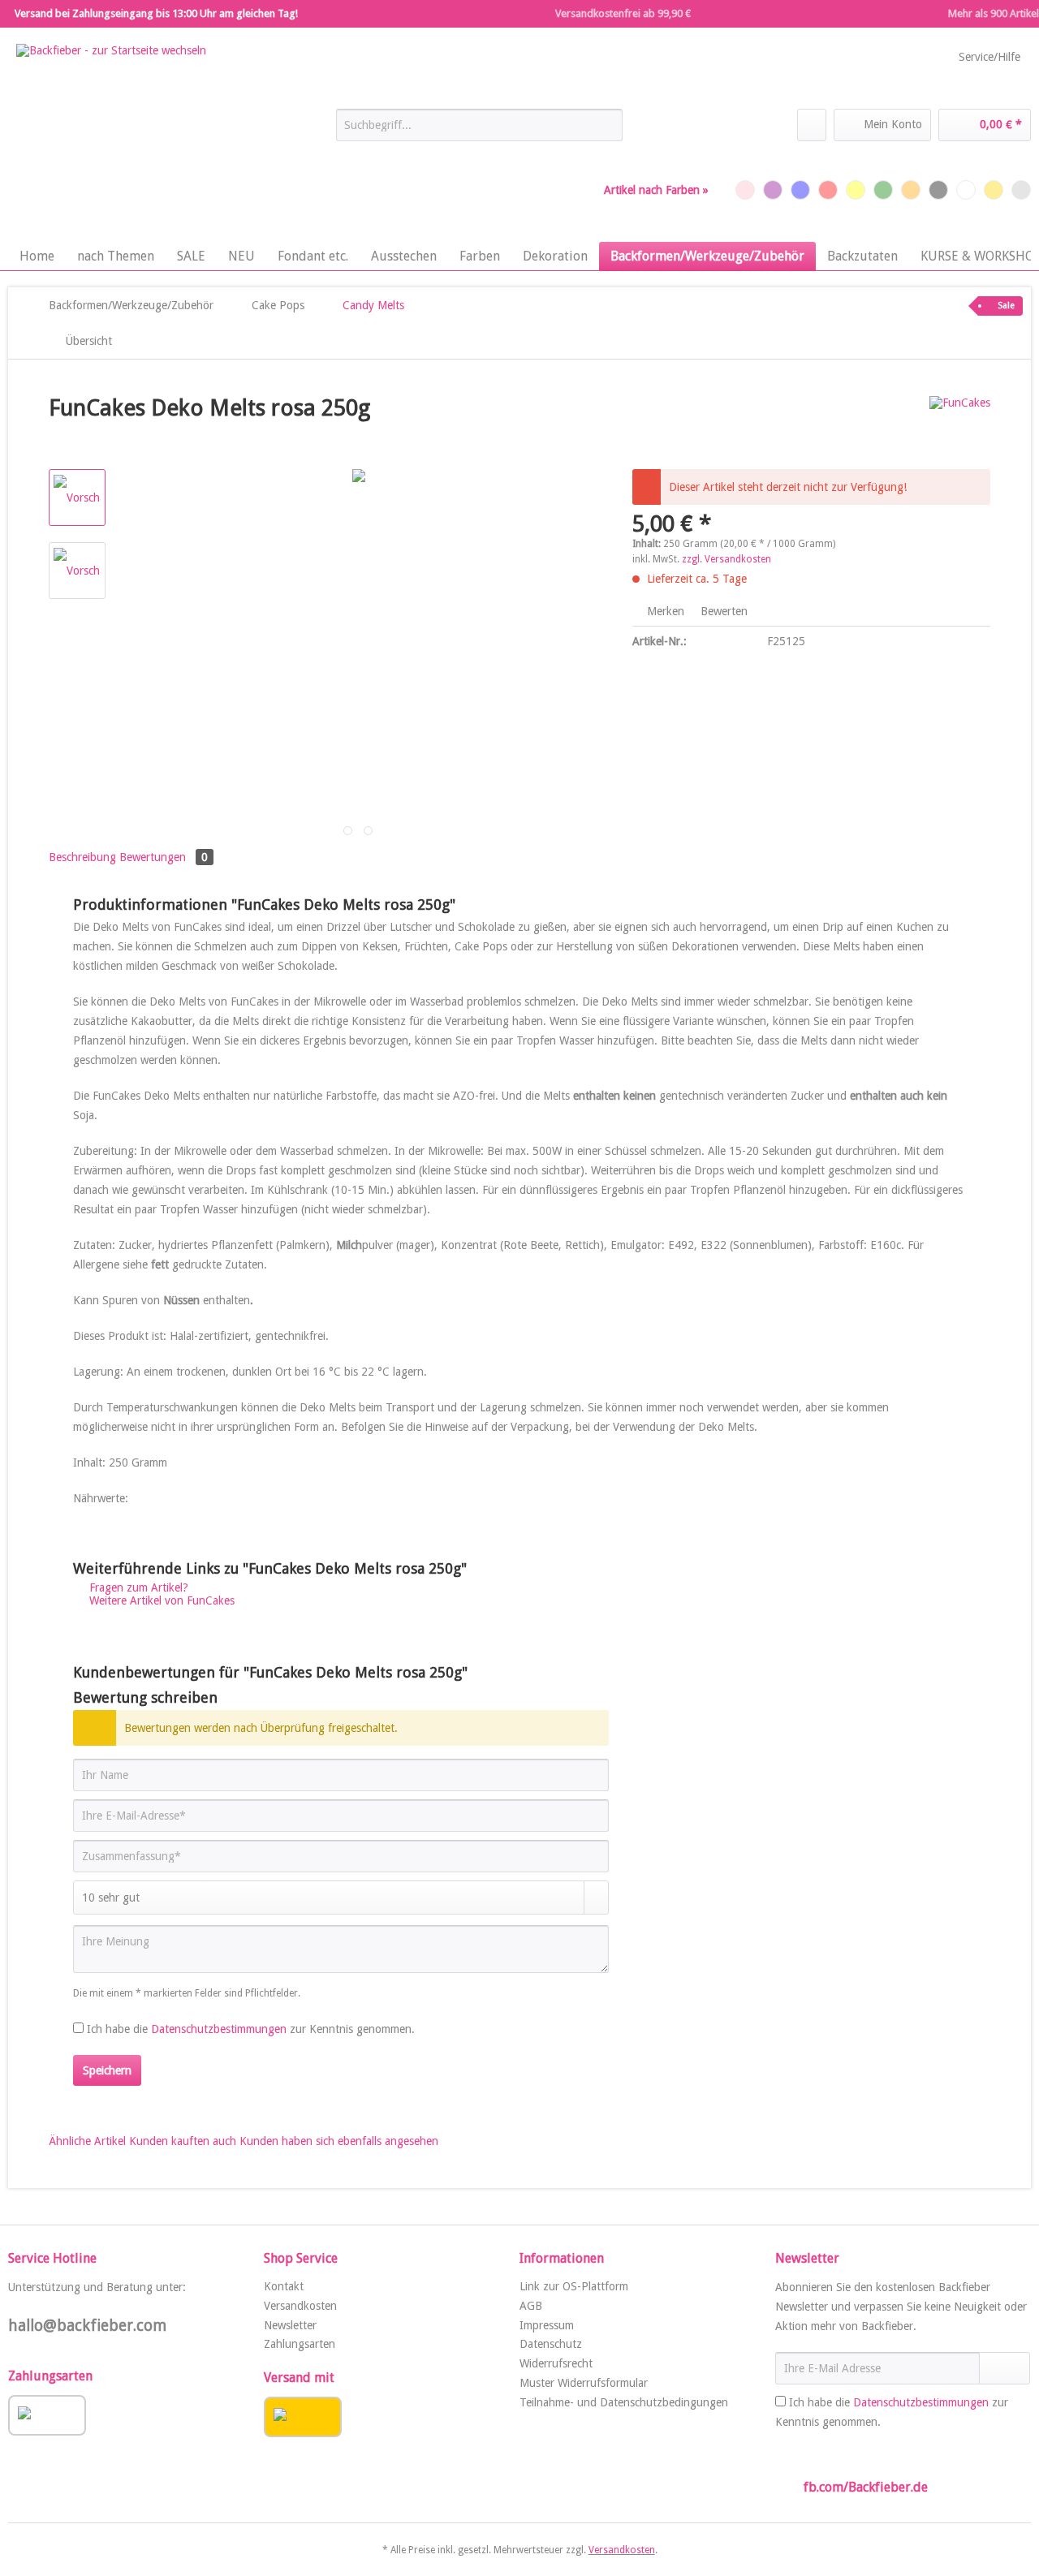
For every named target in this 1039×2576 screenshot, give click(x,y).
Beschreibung (82, 857)
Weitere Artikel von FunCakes (160, 1600)
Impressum (547, 2325)
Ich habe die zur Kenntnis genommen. (251, 2029)
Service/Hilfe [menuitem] (989, 57)
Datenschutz (551, 2344)
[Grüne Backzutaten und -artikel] (883, 190)
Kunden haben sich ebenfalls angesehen (339, 2141)
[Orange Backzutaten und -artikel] (911, 190)
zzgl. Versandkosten (726, 559)
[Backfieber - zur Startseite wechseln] (111, 139)
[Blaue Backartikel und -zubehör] (800, 190)
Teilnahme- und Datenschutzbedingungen (624, 2402)
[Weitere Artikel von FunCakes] (960, 424)
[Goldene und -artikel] (994, 190)
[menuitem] (479, 131)
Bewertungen (164, 857)
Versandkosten (300, 2306)
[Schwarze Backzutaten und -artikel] (938, 190)
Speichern (107, 2070)
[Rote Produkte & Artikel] (828, 190)
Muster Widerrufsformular (584, 2383)
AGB (531, 2306)
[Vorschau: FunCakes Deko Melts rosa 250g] (77, 498)
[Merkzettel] (812, 125)
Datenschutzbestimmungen (219, 2029)
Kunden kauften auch (183, 2141)
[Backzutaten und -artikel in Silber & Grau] (1021, 190)
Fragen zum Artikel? (137, 1587)
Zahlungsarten (300, 2344)
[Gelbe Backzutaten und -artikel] (856, 190)
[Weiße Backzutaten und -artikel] (966, 190)
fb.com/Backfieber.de (866, 2487)
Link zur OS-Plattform (574, 2286)
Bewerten (722, 611)
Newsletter (290, 2325)
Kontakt (284, 2286)
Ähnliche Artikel (87, 2141)
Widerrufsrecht (556, 2363)
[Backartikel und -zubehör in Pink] (745, 190)
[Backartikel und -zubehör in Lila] (773, 190)
